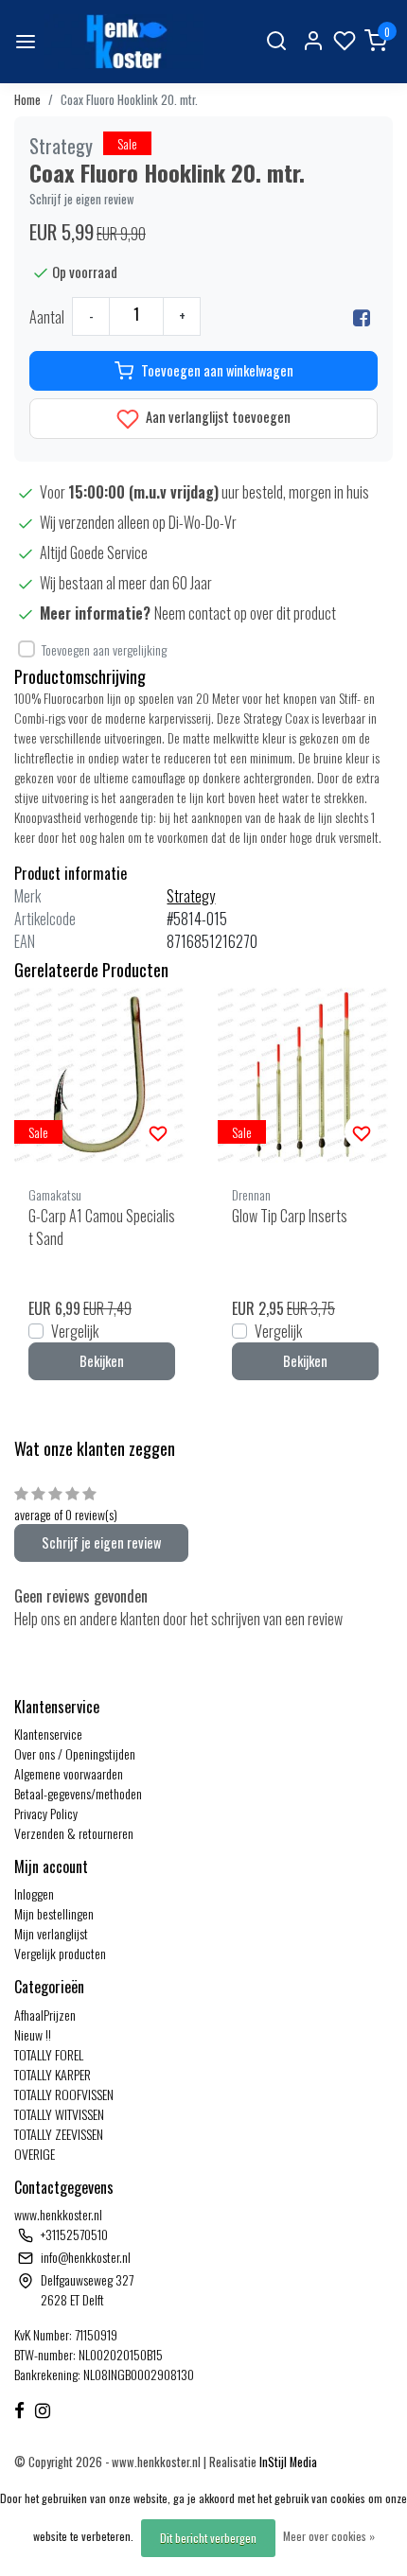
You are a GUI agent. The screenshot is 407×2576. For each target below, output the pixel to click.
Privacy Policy (46, 1813)
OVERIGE (35, 2154)
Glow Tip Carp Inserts (290, 1216)
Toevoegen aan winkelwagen (217, 370)
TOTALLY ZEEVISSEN (59, 2134)
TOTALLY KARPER (53, 2074)
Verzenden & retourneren (74, 1833)
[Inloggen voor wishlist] (158, 1131)
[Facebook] (362, 317)
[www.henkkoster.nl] (124, 42)
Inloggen (34, 1893)
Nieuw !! (33, 2034)
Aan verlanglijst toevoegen (217, 417)
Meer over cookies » (329, 2536)
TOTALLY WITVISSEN (59, 2114)
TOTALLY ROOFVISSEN (64, 2094)
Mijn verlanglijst (51, 1933)
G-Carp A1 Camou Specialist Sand (102, 1227)
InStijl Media (287, 2462)
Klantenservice (48, 1734)
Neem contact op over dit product (245, 613)
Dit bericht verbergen (208, 2538)
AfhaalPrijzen (45, 2015)
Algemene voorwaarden (69, 1773)
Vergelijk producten (60, 1953)
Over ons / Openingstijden (75, 1753)
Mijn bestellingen (54, 1913)
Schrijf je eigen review (82, 199)
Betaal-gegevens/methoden (78, 1793)
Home (27, 100)
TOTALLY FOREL (49, 2054)
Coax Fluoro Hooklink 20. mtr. (129, 100)
